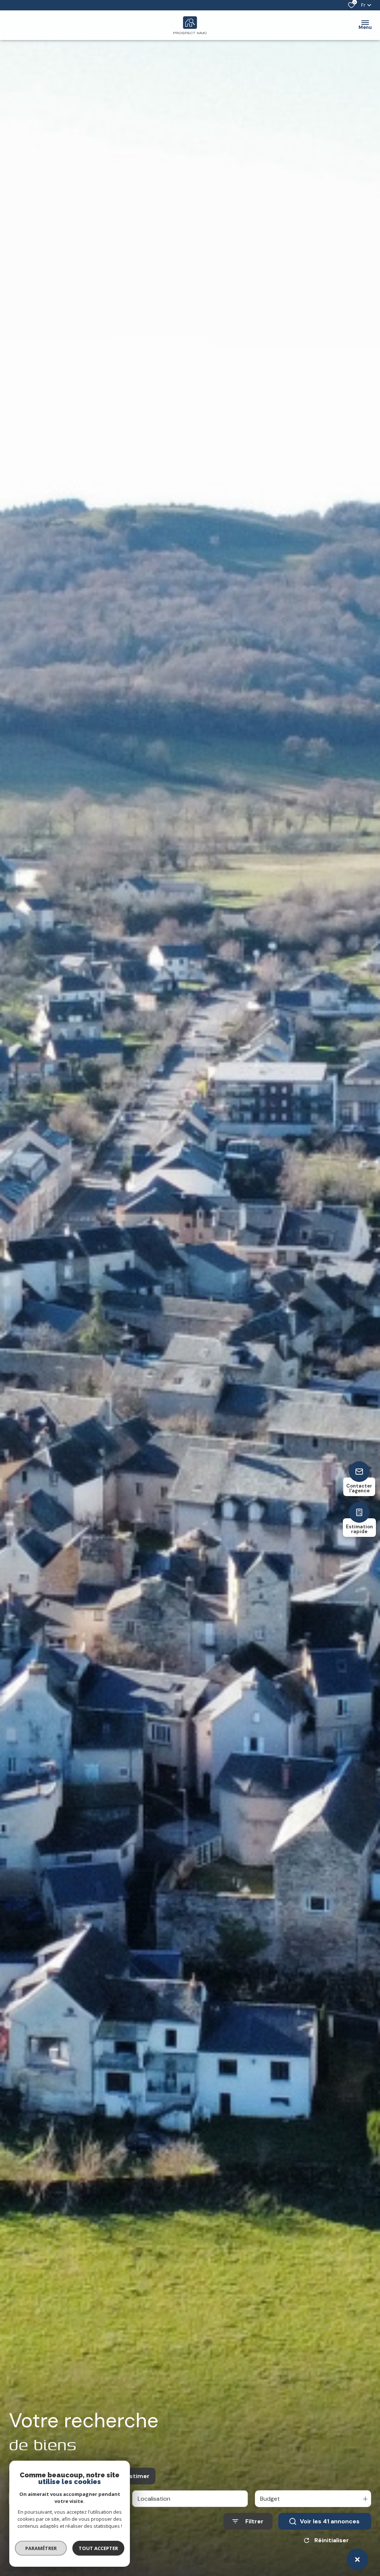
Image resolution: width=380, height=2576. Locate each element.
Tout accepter (98, 2548)
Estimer (138, 2476)
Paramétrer (41, 2548)
